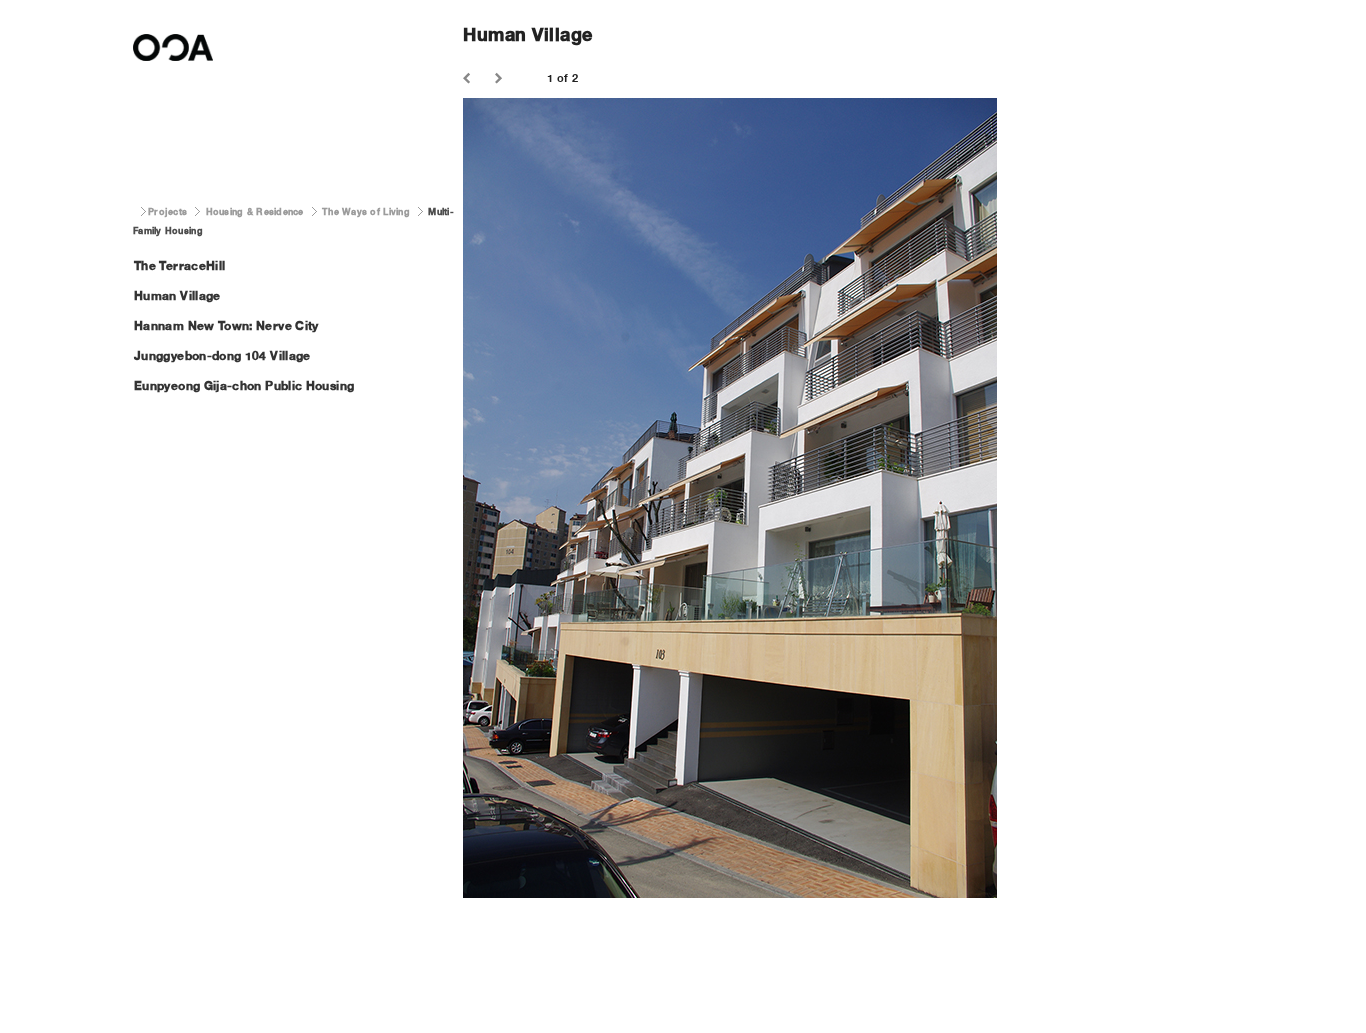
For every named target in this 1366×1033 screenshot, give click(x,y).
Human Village (177, 295)
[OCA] (173, 66)
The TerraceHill (179, 265)
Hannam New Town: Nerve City (226, 325)
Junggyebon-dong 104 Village (222, 355)
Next (501, 79)
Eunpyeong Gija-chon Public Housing (244, 385)
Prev (469, 79)
